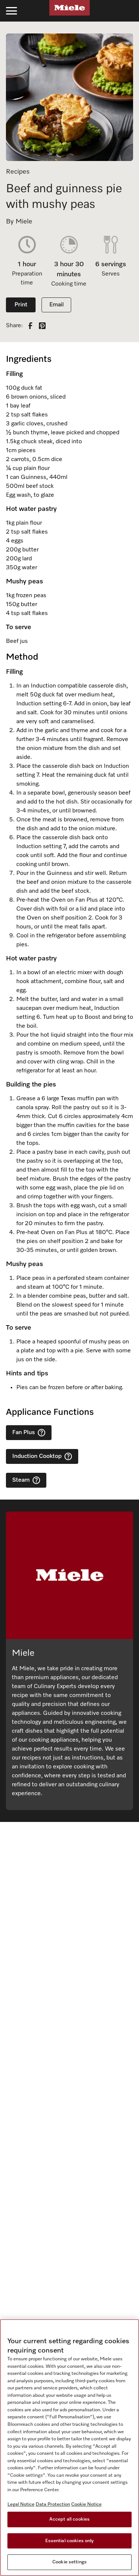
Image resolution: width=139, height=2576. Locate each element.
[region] (69, 2448)
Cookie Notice (86, 2504)
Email (57, 305)
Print (21, 305)
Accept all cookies (69, 2519)
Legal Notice (21, 2504)
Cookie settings (69, 2562)
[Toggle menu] (11, 11)
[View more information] (42, 1433)
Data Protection (53, 2504)
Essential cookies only (70, 2541)
